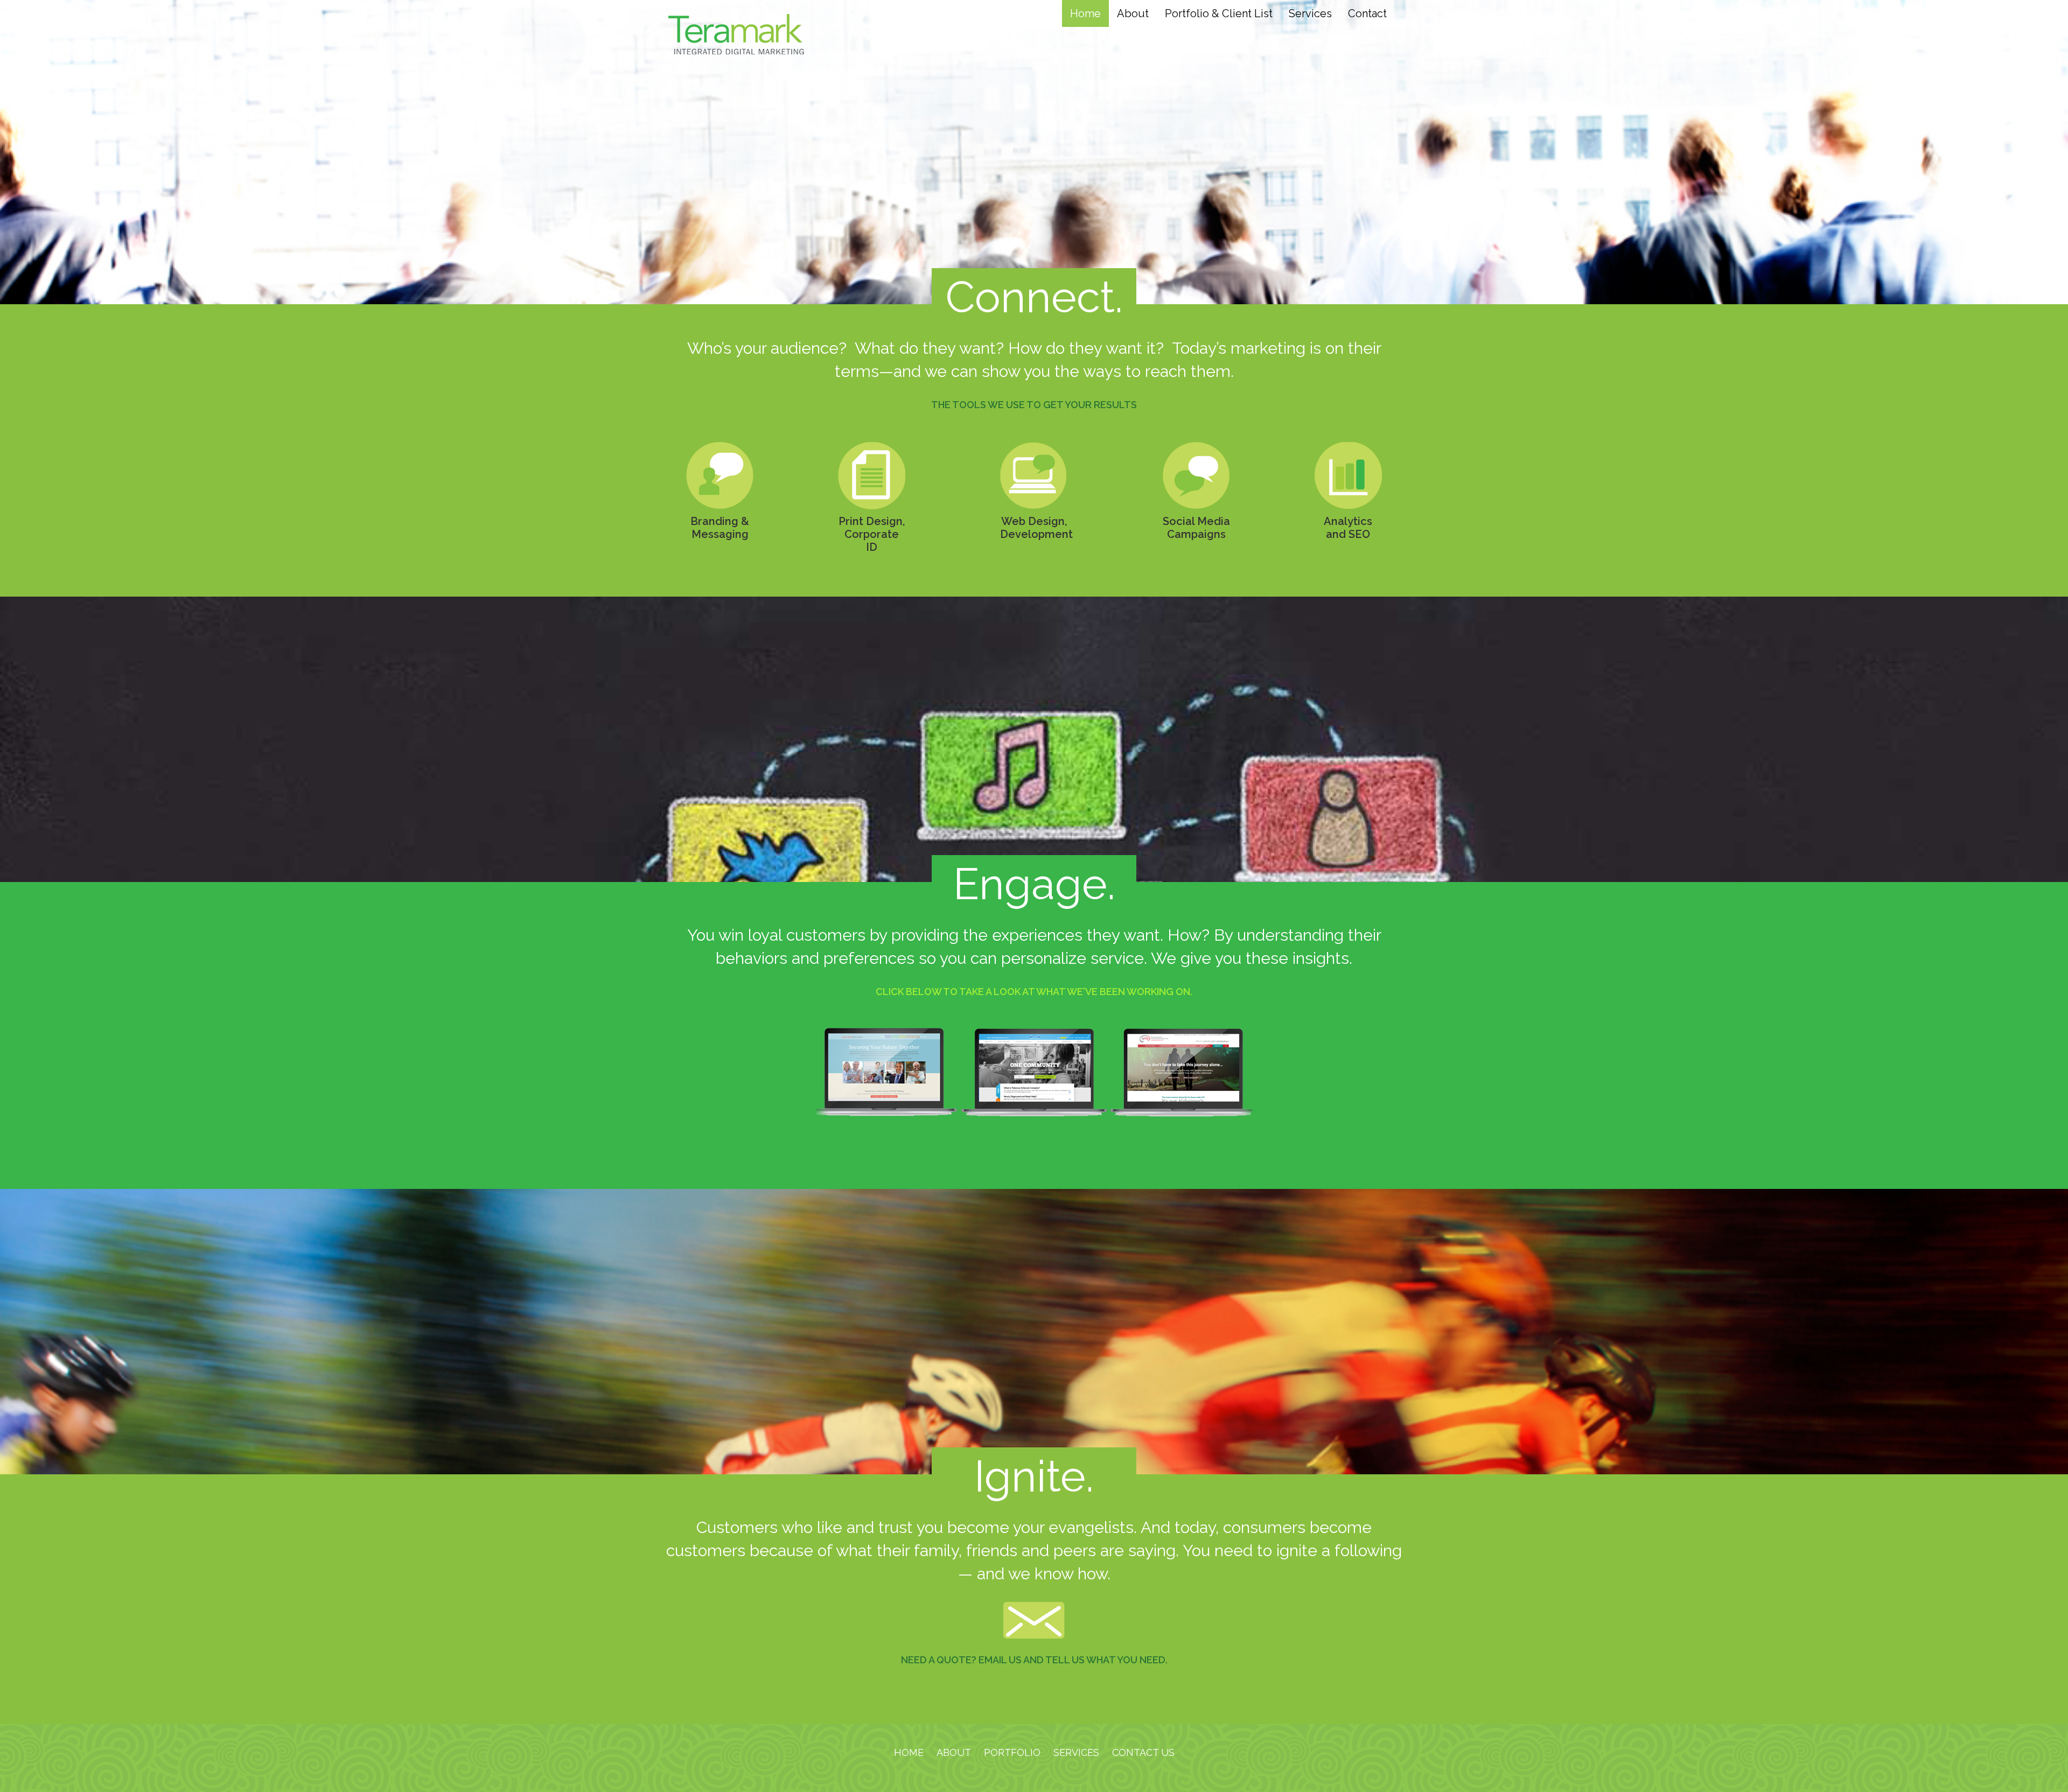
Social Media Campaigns (1196, 528)
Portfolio (1012, 1752)
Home (1085, 13)
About (1133, 13)
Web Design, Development (1034, 528)
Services (1310, 13)
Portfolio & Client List (1219, 13)
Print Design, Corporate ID (872, 534)
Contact (1367, 13)
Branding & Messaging (720, 528)
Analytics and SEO (1348, 528)
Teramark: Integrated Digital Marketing (736, 34)
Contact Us (1143, 1752)
